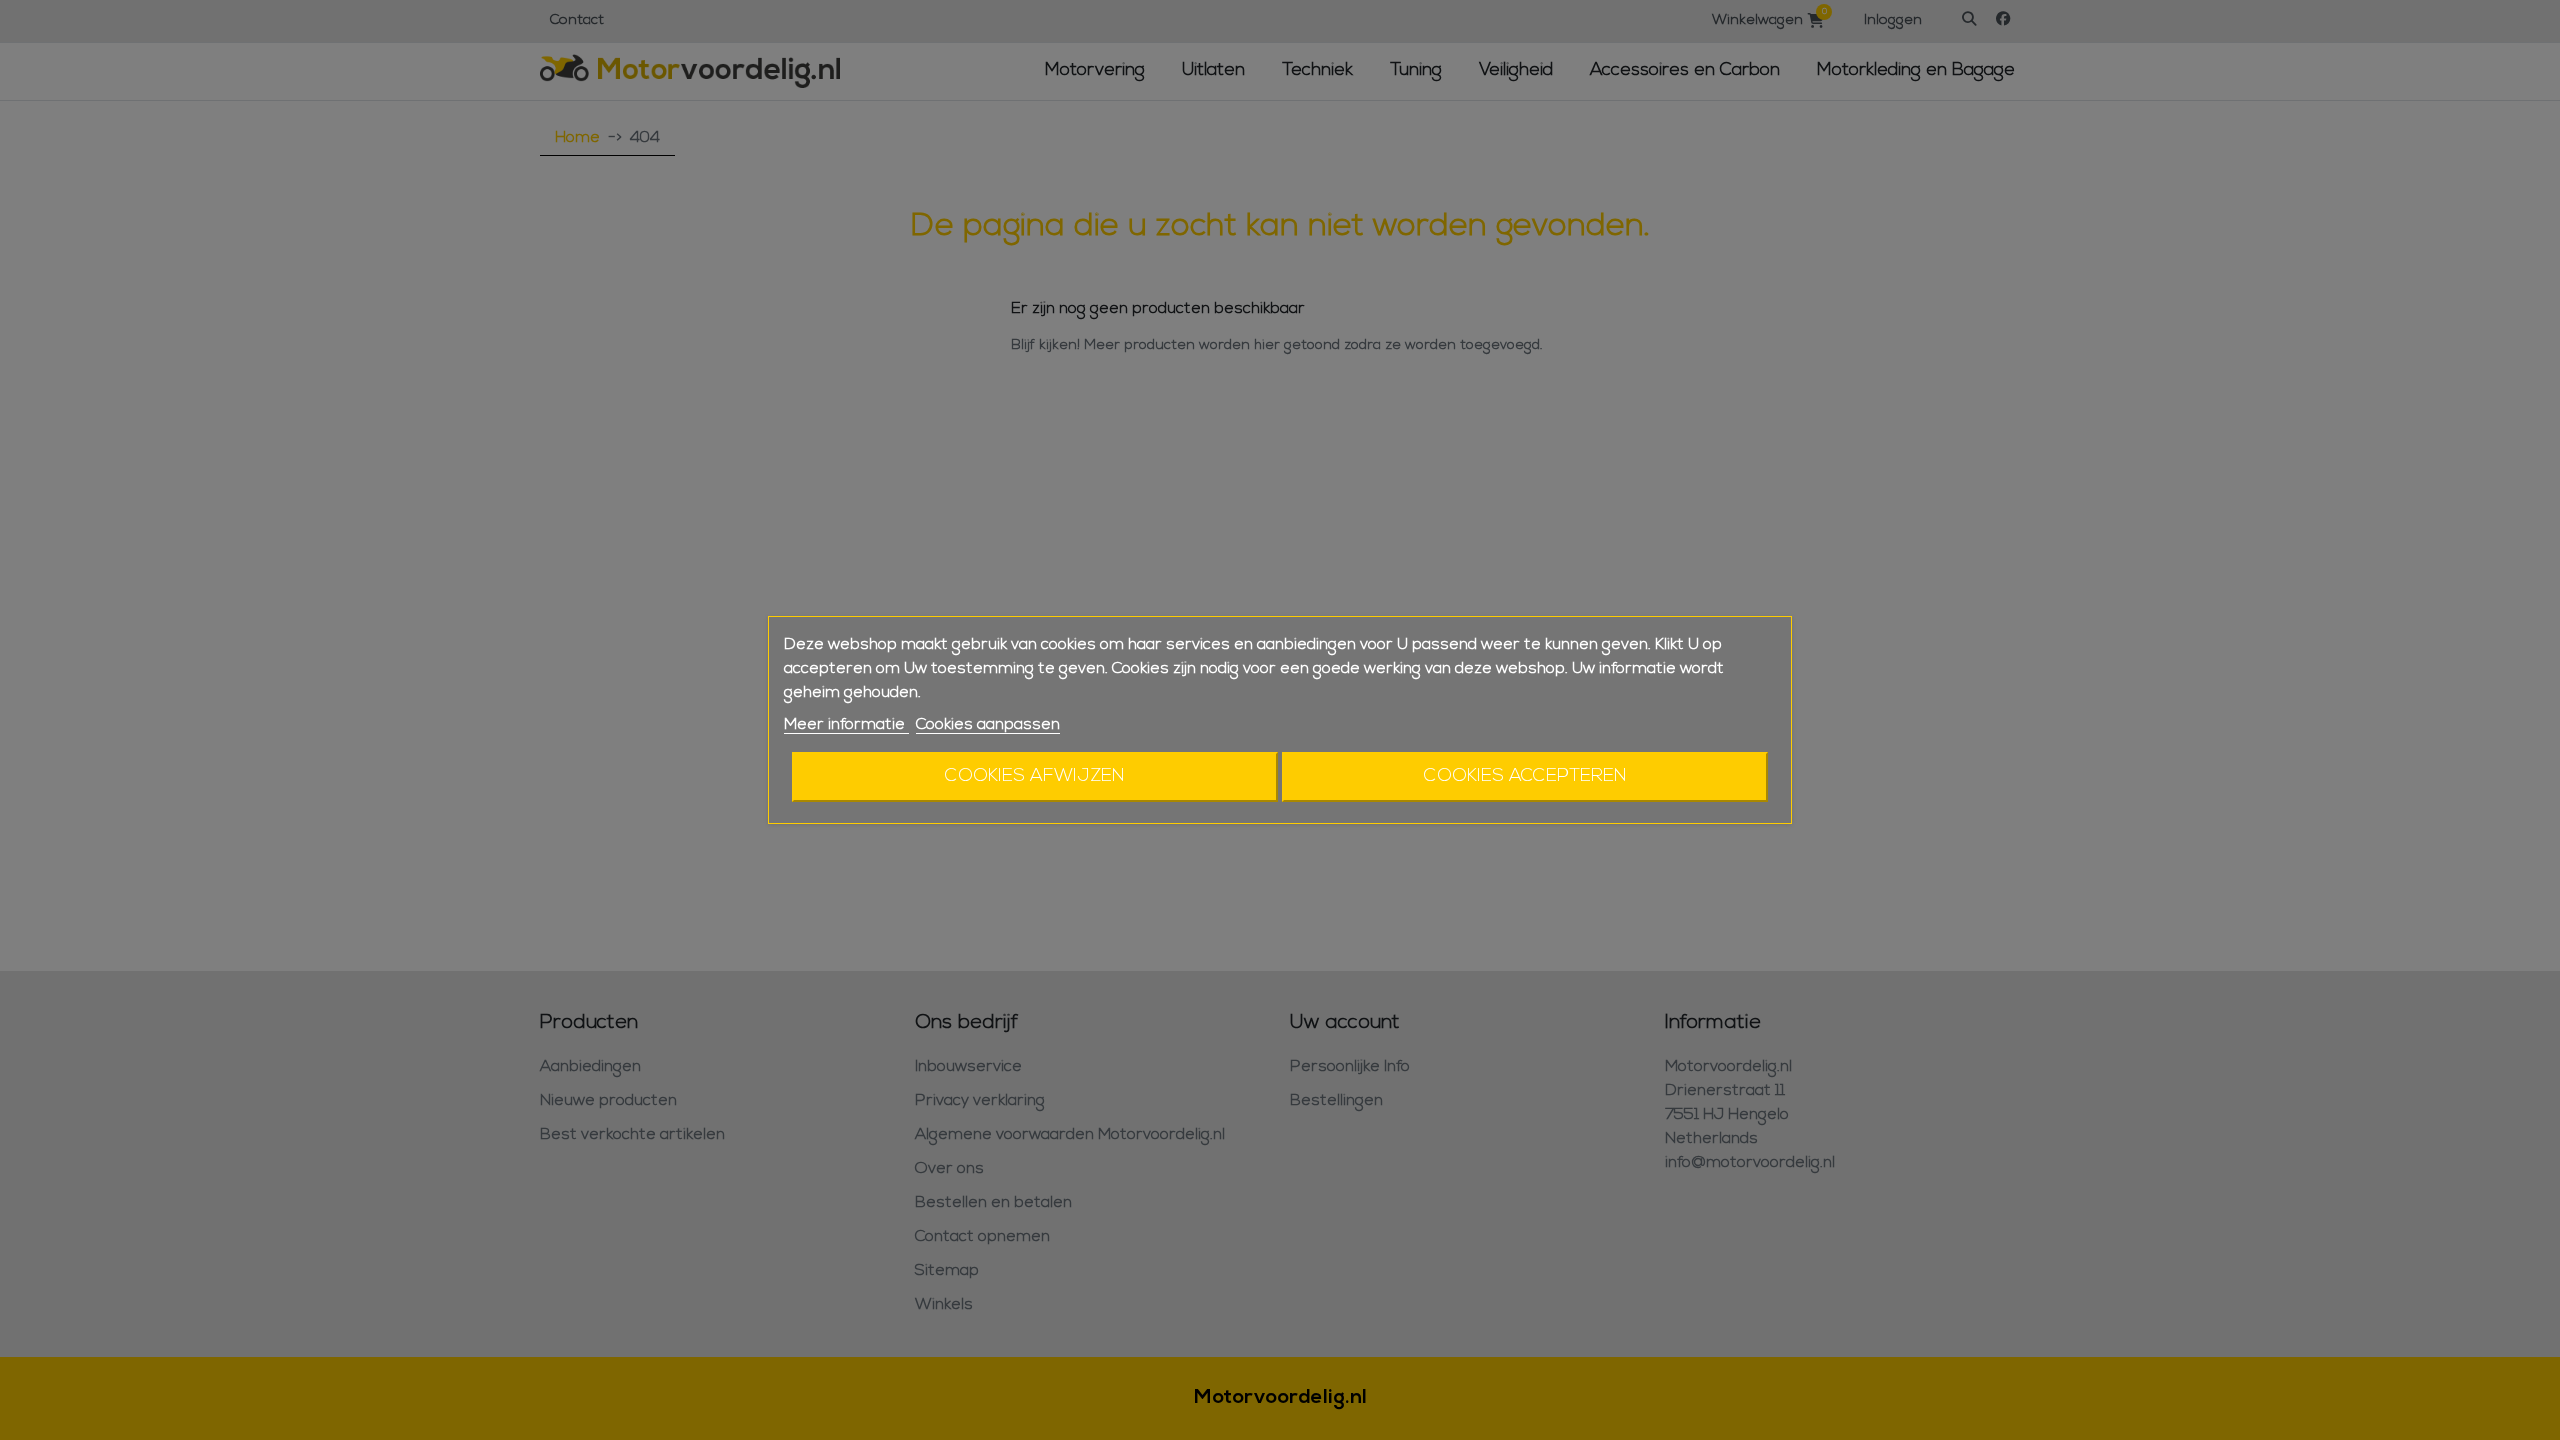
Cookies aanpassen (988, 725)
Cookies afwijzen (1035, 776)
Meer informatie (846, 725)
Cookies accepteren (1525, 776)
